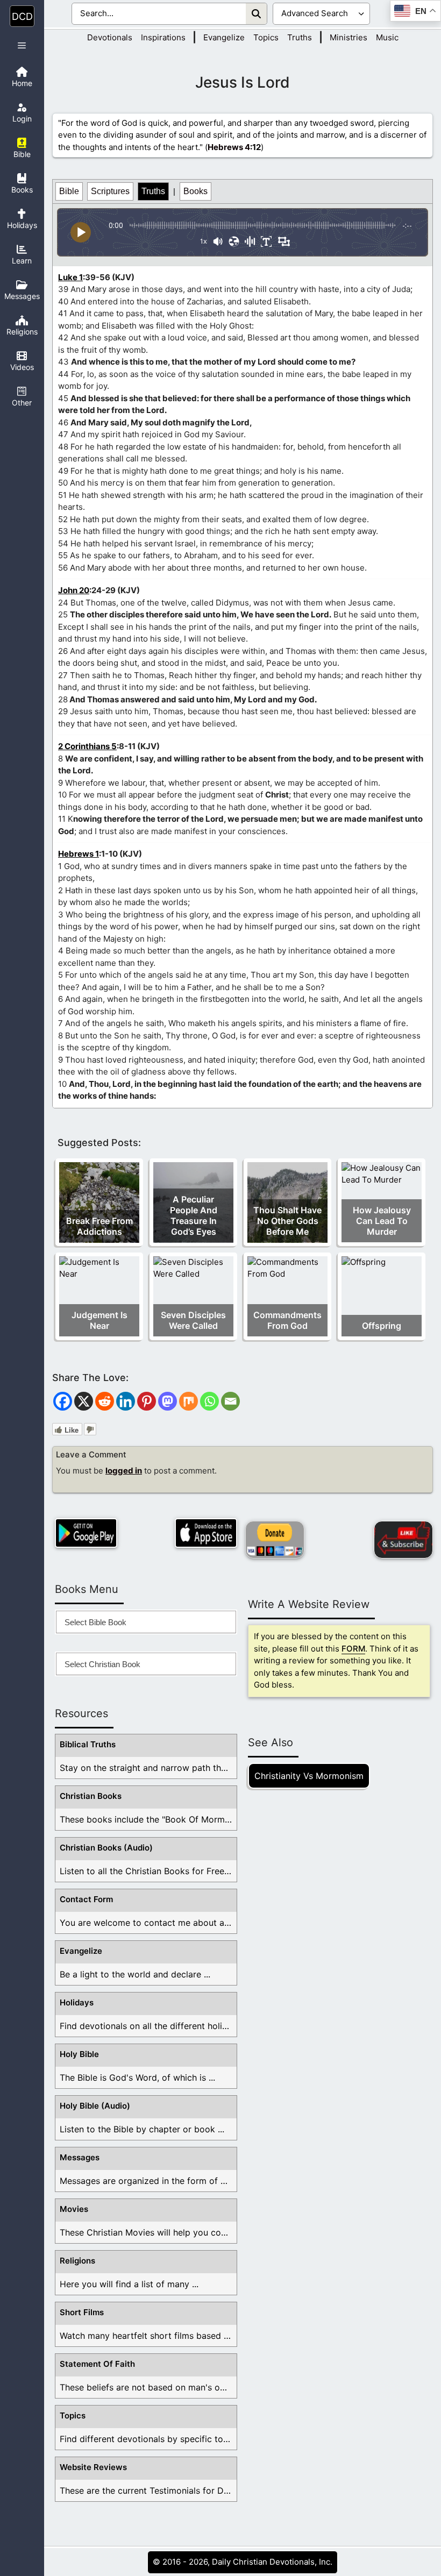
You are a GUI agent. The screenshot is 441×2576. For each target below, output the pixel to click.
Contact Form (86, 1899)
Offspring (382, 1326)
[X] (84, 1401)
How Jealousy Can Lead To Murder (382, 1221)
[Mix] (189, 1401)
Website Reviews (93, 2467)
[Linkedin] (126, 1401)
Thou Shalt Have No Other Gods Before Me (287, 1221)
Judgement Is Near (99, 1320)
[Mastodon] (168, 1401)
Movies (74, 2209)
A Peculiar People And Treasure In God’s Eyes (194, 1215)
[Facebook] (63, 1401)
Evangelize (224, 37)
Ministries (348, 37)
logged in (124, 1471)
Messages (80, 2157)
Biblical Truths (88, 1744)
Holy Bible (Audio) (95, 2106)
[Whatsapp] (209, 1401)
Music (387, 37)
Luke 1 (70, 277)
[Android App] (86, 1533)
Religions (77, 2261)
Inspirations (163, 37)
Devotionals (110, 37)
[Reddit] (105, 1401)
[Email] (230, 1401)
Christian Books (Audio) (106, 1848)
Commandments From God (287, 1320)
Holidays (77, 2002)
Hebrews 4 (229, 147)
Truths (300, 37)
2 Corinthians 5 (87, 746)
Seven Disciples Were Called (193, 1320)
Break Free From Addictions (99, 1226)
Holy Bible (79, 2054)
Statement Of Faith (97, 2364)
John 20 (74, 590)
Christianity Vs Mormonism (309, 1776)
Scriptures (110, 191)
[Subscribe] (403, 1540)
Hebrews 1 (79, 854)
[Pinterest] (147, 1401)
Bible (69, 191)
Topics (266, 37)
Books (195, 191)
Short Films (82, 2312)
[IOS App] (206, 1533)
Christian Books (91, 1796)
